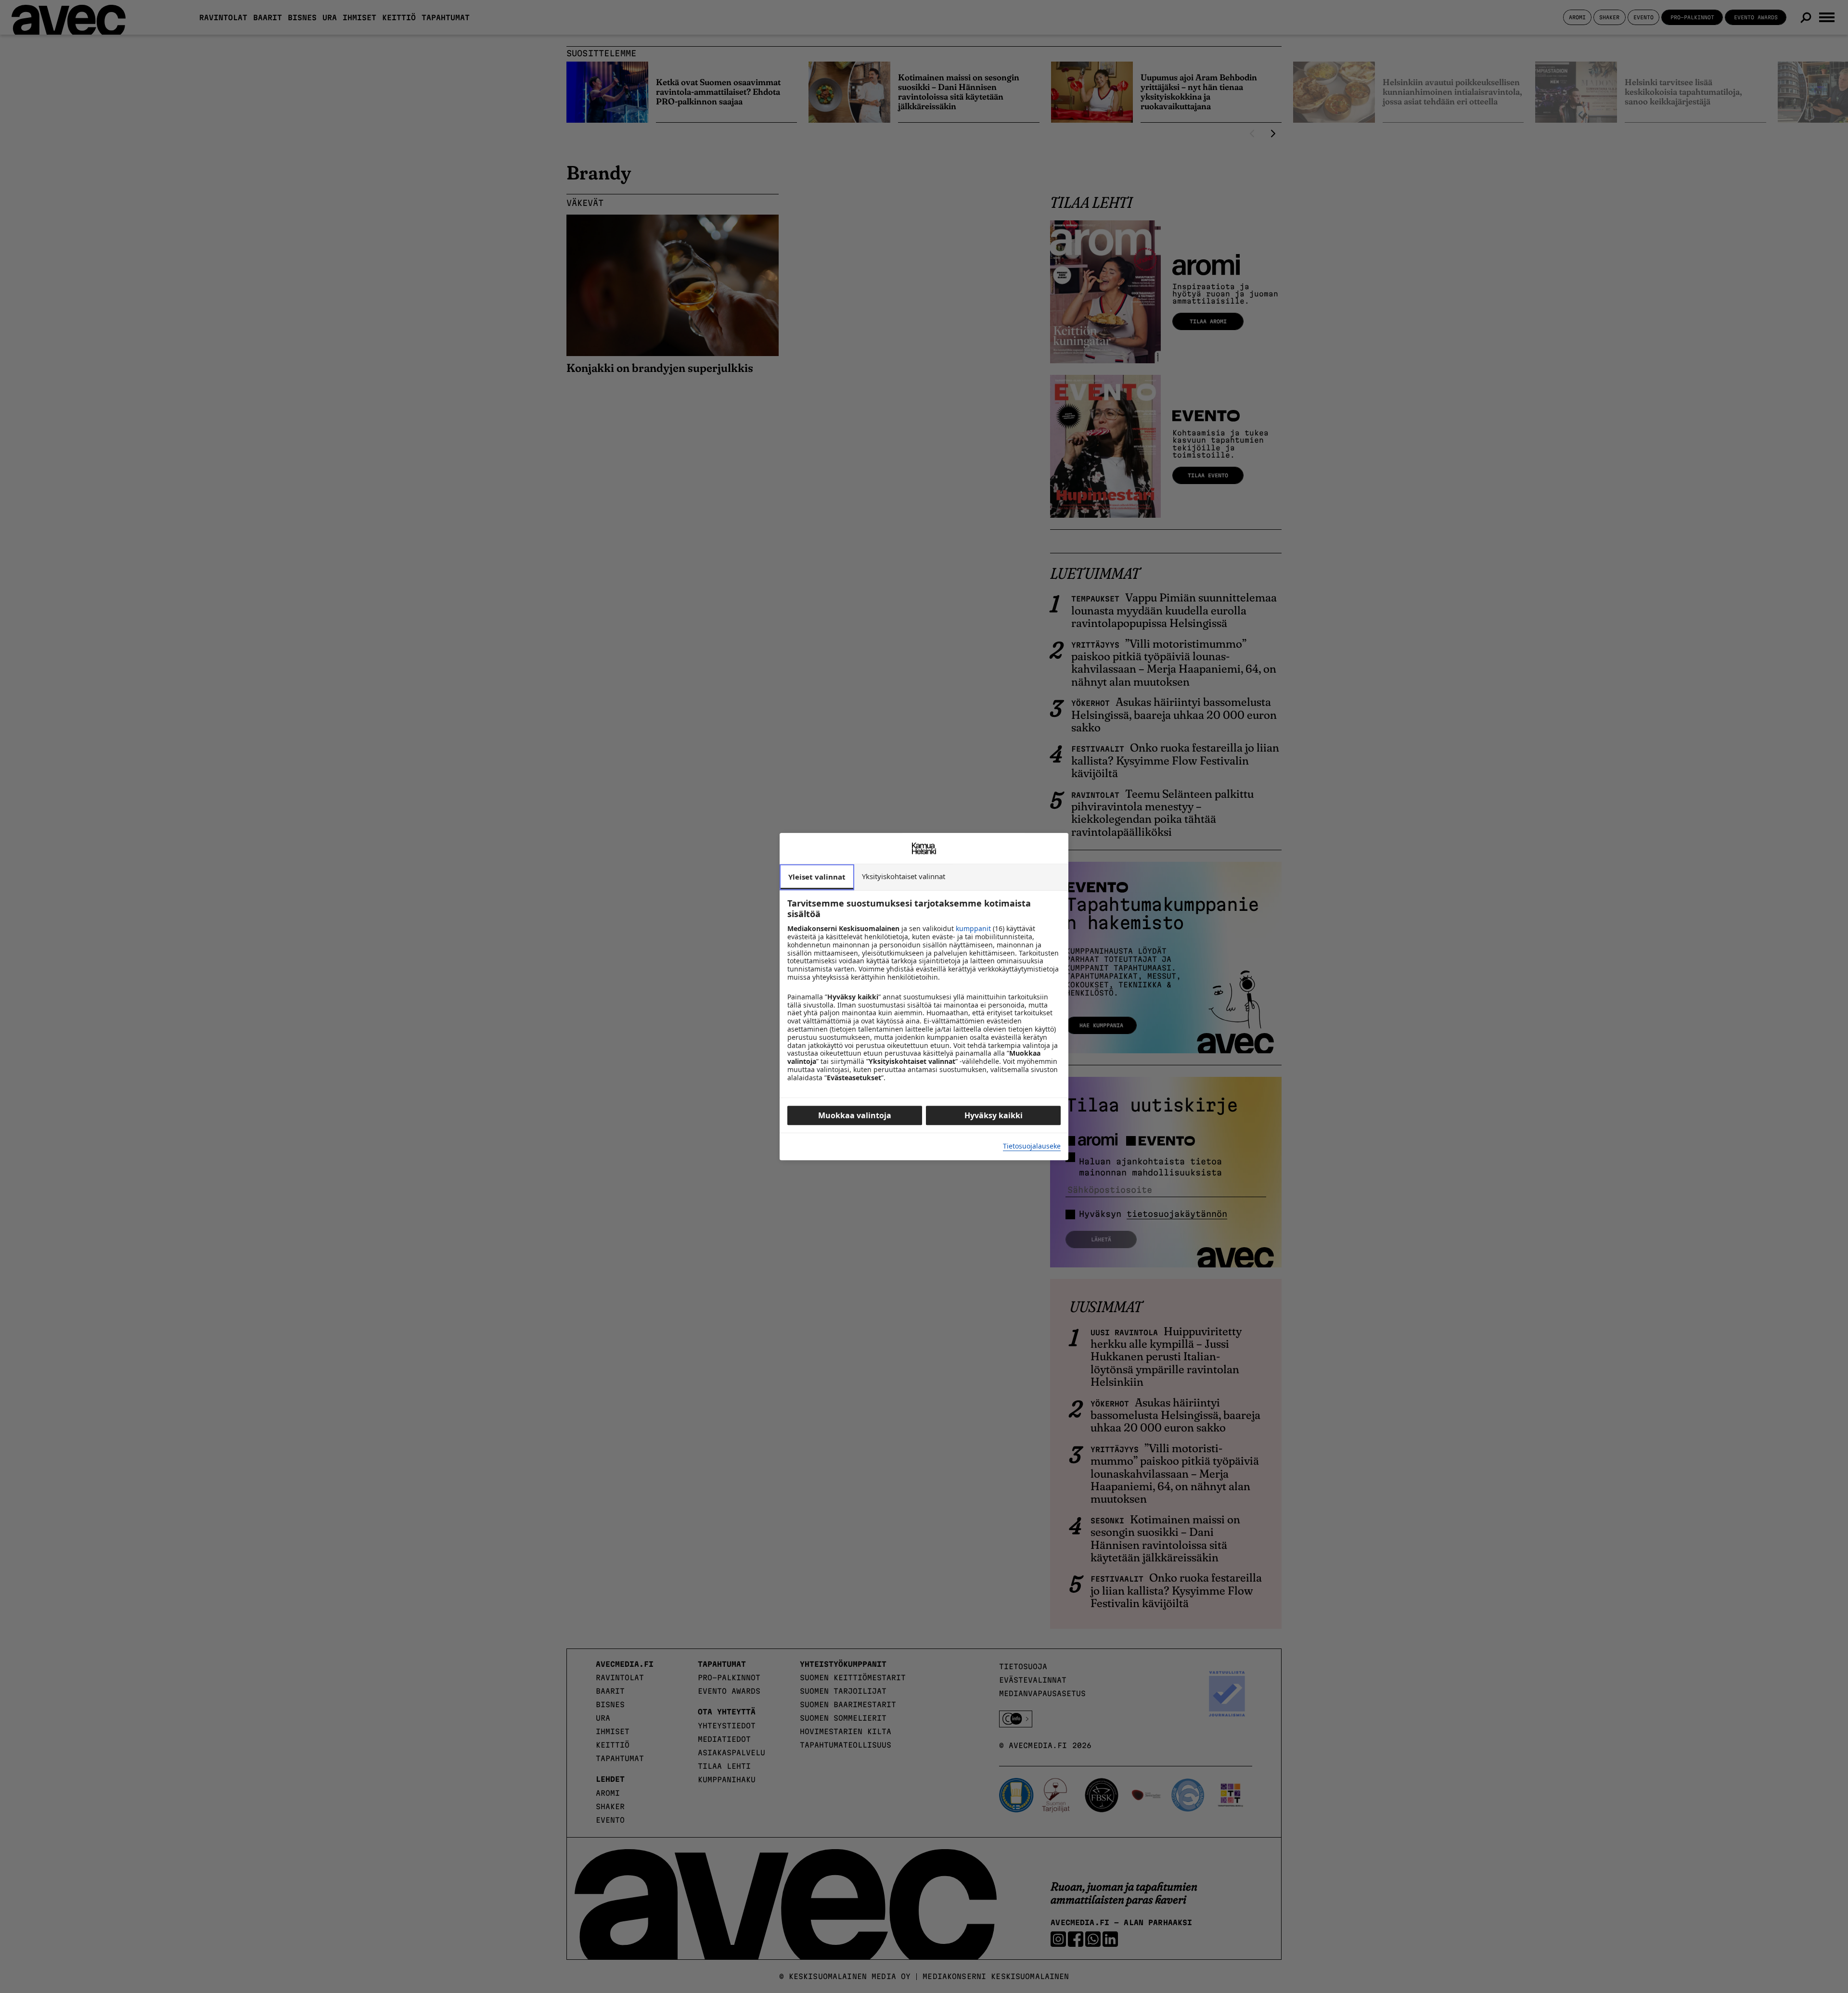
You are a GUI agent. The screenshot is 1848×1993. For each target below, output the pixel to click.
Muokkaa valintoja (855, 1115)
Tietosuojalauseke (1032, 1146)
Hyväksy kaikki (994, 1115)
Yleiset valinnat (817, 877)
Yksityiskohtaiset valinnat (904, 876)
